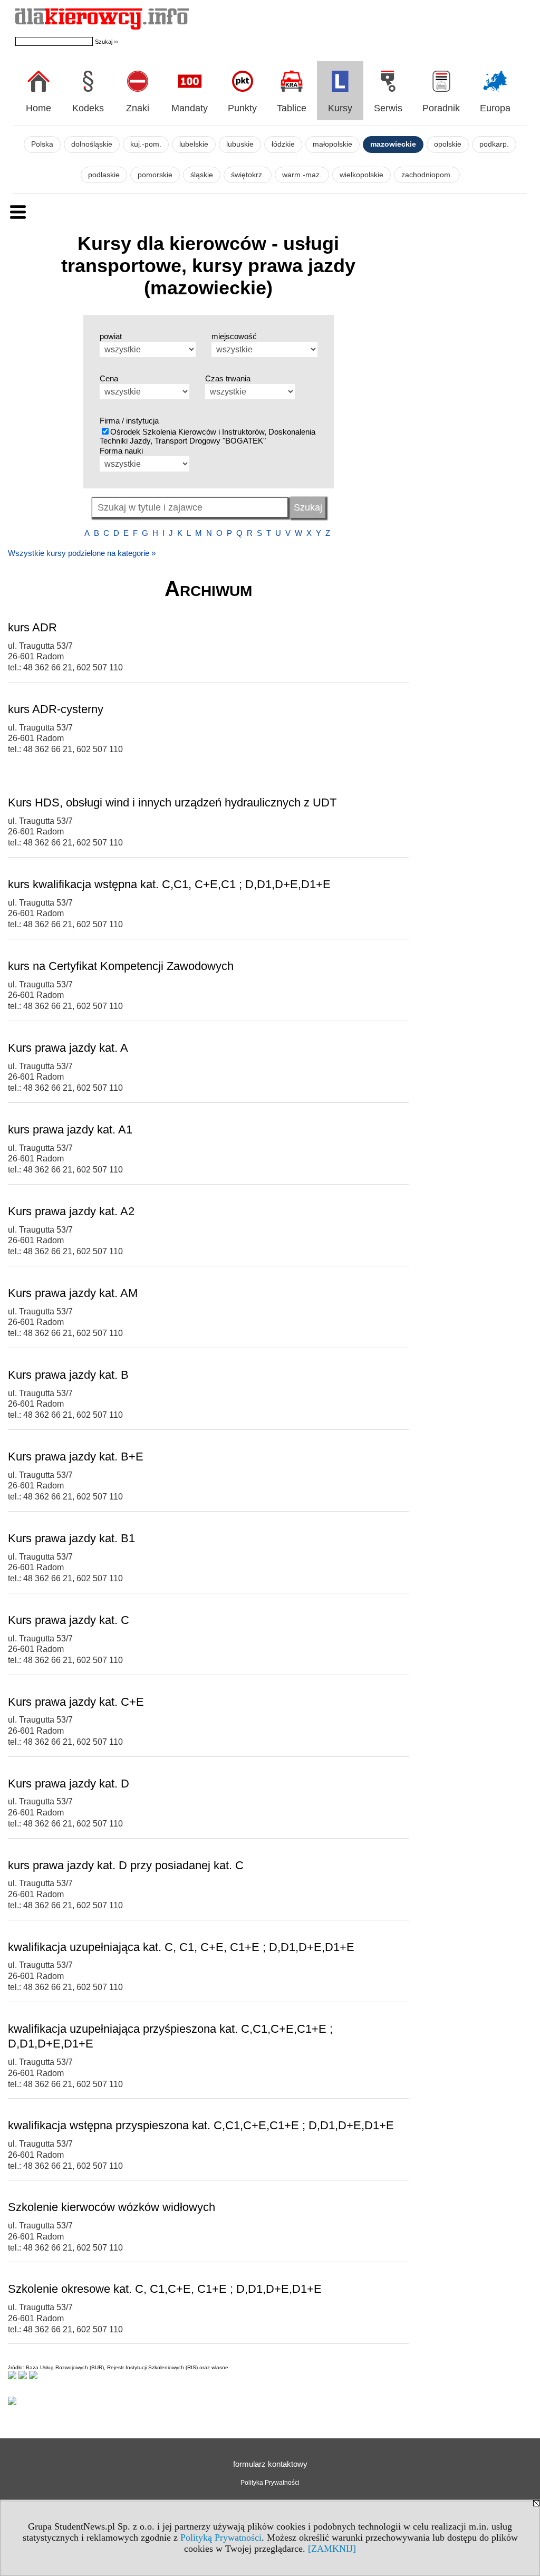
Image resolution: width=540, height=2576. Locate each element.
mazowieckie (393, 144)
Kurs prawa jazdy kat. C (69, 1620)
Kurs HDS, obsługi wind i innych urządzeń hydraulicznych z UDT (172, 802)
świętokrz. (248, 175)
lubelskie (194, 144)
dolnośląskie (92, 144)
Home (38, 108)
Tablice (292, 108)
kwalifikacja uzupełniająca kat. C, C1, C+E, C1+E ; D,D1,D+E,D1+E (181, 1947)
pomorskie (155, 175)
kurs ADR (32, 627)
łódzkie (283, 144)
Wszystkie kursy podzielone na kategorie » (82, 553)
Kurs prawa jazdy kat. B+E (76, 1457)
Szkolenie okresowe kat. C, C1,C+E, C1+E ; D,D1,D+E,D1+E (165, 2289)
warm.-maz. (302, 175)
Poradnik (441, 108)
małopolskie (332, 144)
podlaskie (104, 175)
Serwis (388, 108)
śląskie (202, 175)
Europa (495, 108)
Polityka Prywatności (270, 2483)
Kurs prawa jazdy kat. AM (73, 1293)
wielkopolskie (361, 175)
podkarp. (494, 144)
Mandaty (190, 108)
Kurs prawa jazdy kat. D (69, 1784)
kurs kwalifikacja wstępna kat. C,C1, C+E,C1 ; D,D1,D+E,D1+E (169, 884)
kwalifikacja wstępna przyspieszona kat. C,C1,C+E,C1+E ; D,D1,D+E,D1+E (201, 2125)
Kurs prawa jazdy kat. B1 (71, 1538)
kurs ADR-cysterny (56, 709)
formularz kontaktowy (270, 2464)
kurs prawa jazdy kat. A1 (70, 1130)
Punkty (242, 108)
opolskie (448, 144)
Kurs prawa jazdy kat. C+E (76, 1702)
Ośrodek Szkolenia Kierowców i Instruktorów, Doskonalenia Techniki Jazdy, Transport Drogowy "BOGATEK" (208, 436)
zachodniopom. (427, 175)
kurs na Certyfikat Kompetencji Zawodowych (121, 966)
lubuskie (240, 144)
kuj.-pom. (146, 144)
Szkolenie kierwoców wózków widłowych (112, 2207)
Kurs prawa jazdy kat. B (68, 1375)
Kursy (340, 108)
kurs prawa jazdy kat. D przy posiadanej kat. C (126, 1865)
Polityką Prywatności (221, 2537)
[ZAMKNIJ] (332, 2549)
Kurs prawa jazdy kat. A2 (71, 1211)
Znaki (138, 108)
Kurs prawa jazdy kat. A (68, 1048)
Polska (42, 144)
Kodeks (88, 108)
